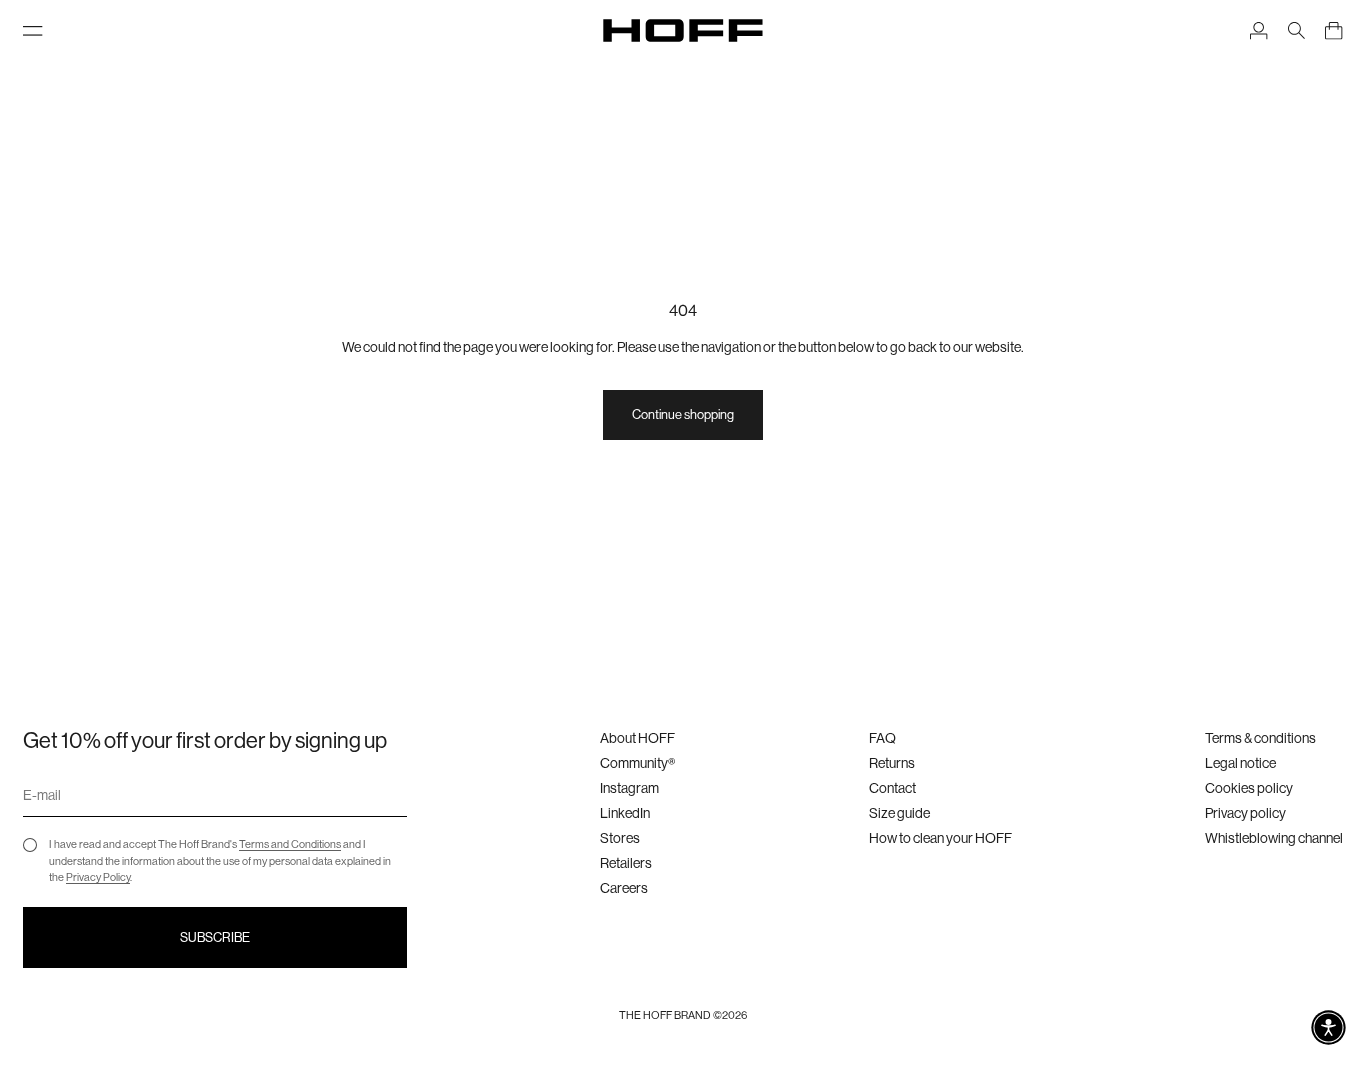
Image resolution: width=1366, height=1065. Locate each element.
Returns (892, 763)
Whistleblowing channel (1274, 838)
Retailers (626, 863)
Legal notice (1240, 763)
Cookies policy (1249, 788)
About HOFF (637, 738)
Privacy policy (1245, 813)
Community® (637, 763)
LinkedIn (625, 813)
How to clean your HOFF (940, 838)
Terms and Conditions (290, 844)
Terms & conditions (1260, 738)
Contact (892, 788)
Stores (620, 838)
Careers (624, 888)
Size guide (899, 813)
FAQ (882, 738)
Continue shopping (683, 414)
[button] (1328, 1027)
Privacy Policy (98, 877)
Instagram (629, 788)
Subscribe (215, 937)
